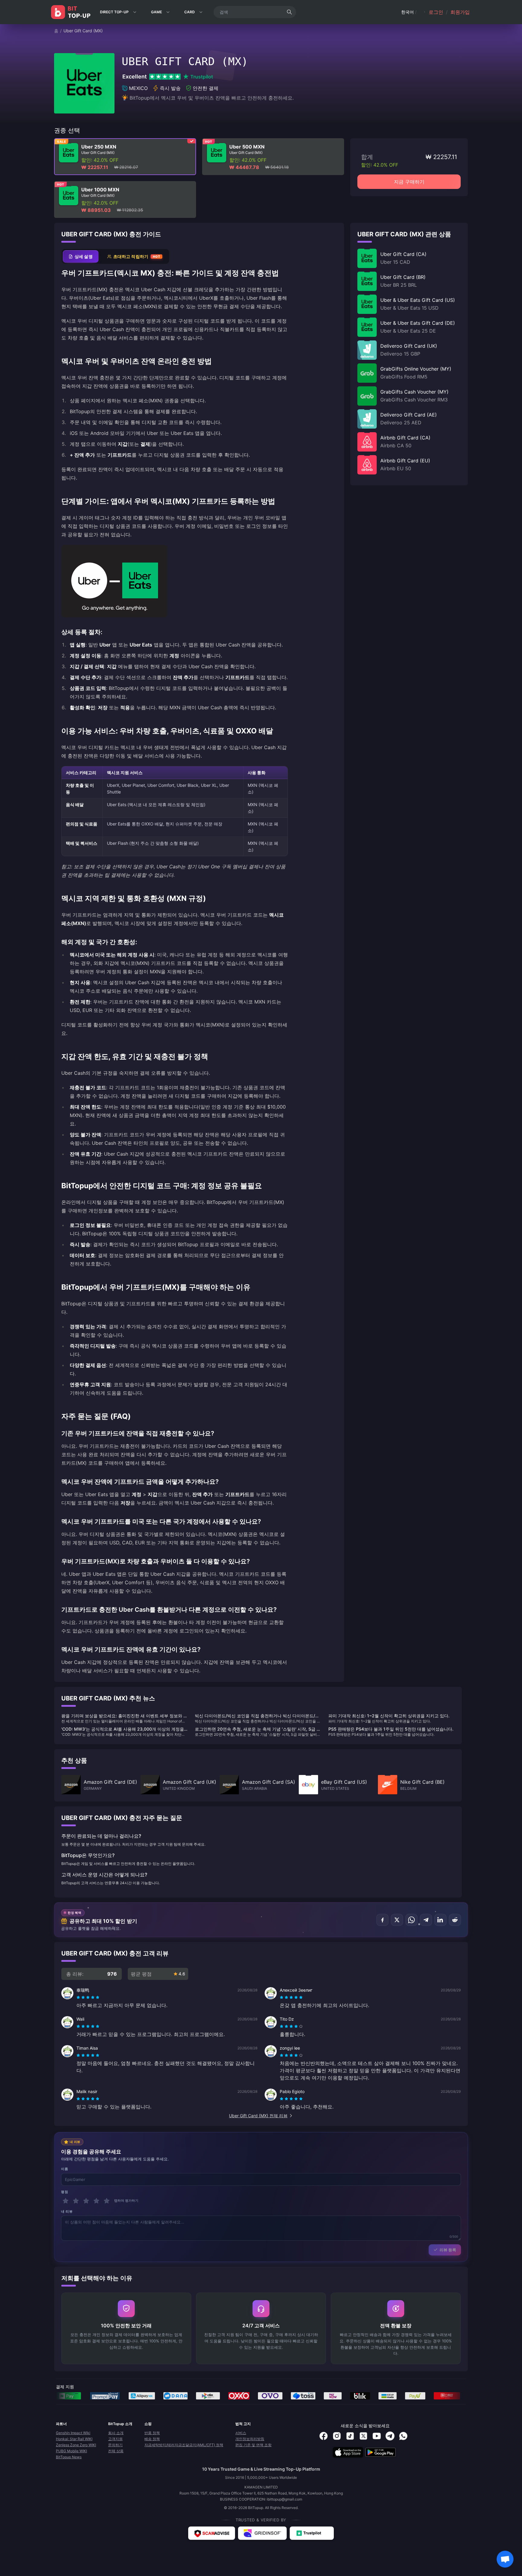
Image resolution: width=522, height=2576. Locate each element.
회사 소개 (116, 2433)
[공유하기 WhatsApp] (411, 1920)
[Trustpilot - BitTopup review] (312, 2533)
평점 (64, 2192)
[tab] (81, 256)
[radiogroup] (88, 1997)
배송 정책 (152, 2439)
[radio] (79, 1997)
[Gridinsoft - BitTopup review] (262, 2533)
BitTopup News (69, 2457)
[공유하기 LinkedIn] (440, 1920)
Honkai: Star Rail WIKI (74, 2439)
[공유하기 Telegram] (426, 1920)
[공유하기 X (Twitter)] (397, 1920)
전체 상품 (116, 2451)
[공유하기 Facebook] (382, 1920)
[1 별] (66, 2201)
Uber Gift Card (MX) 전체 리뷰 (258, 2116)
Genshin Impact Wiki (73, 2433)
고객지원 (115, 2439)
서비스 (241, 2433)
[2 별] (76, 2201)
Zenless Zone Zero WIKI (76, 2445)
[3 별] (86, 2201)
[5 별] (107, 2201)
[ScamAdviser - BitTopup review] (212, 2533)
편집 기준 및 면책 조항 (253, 2445)
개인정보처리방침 (250, 2439)
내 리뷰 (67, 2211)
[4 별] (96, 2201)
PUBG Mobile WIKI (71, 2451)
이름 (64, 2169)
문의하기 (115, 2445)
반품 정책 (152, 2433)
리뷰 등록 (448, 2250)
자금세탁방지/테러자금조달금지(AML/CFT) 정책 (184, 2445)
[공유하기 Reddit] (455, 1920)
